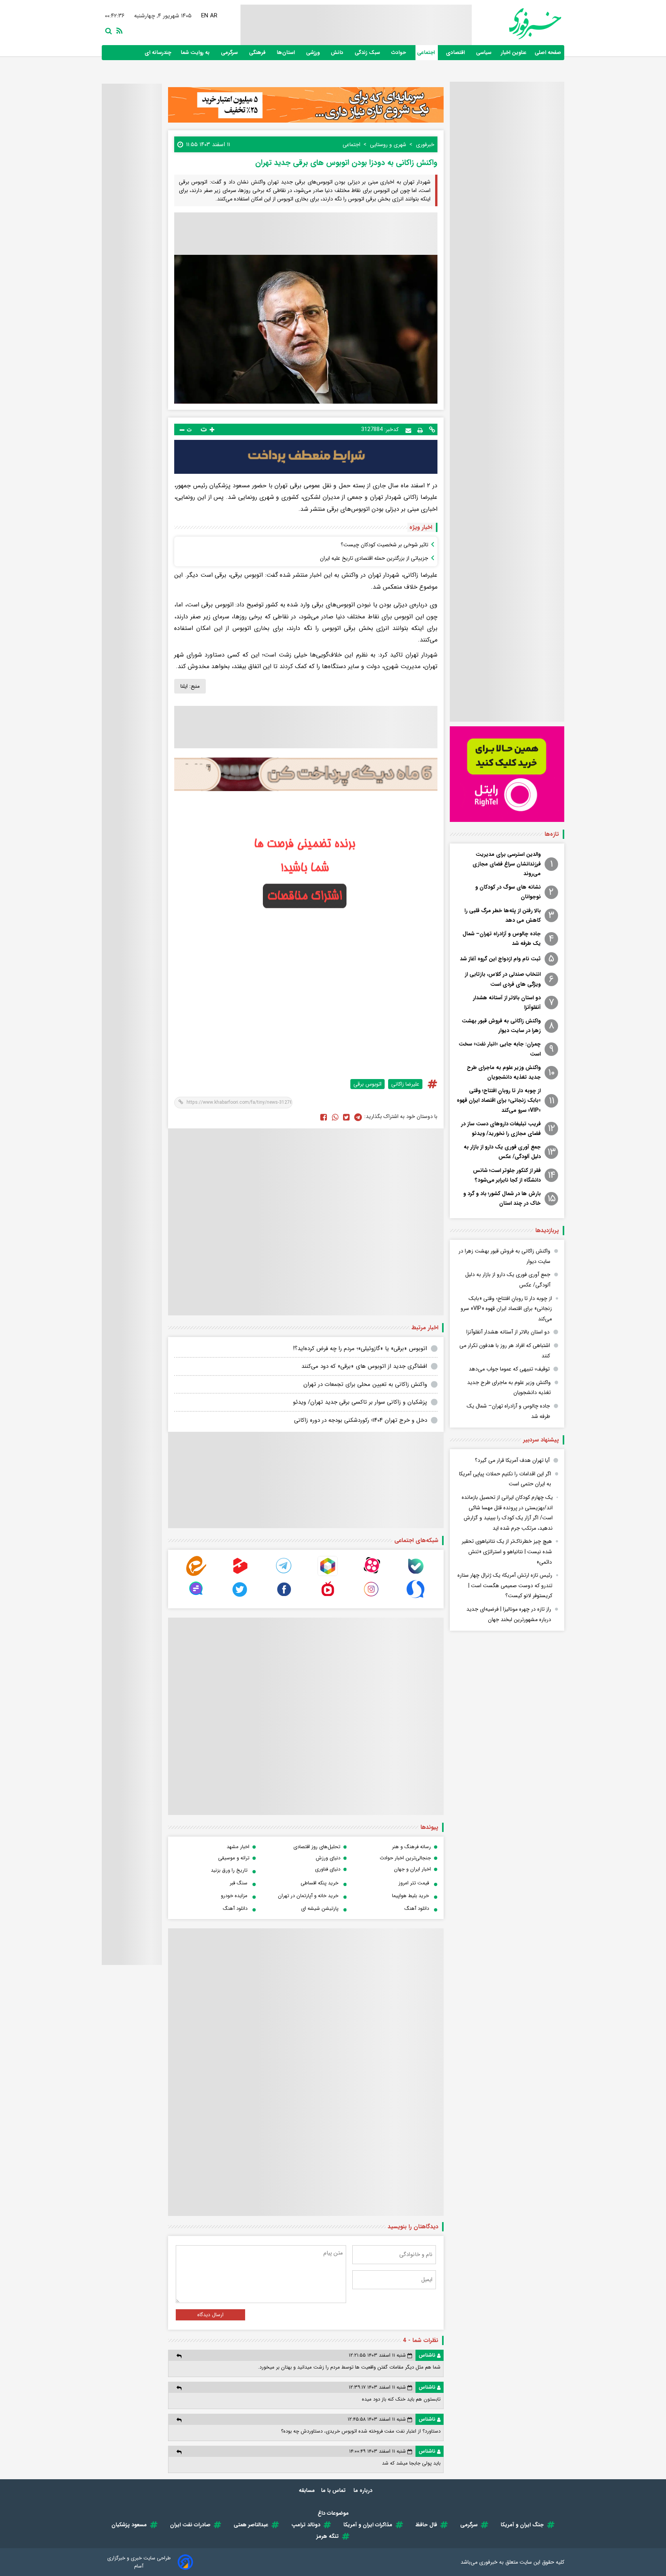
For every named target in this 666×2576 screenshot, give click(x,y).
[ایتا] (196, 1574)
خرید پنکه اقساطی (320, 1883)
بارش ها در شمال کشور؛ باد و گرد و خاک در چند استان (502, 1198)
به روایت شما (196, 53)
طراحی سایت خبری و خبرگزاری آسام (139, 2562)
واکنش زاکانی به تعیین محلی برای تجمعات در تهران (365, 1384)
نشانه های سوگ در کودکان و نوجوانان (508, 892)
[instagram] (372, 1597)
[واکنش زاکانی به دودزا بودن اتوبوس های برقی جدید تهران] (358, 1117)
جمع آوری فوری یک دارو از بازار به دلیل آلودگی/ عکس (502, 1152)
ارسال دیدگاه (210, 2315)
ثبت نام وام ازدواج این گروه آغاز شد (500, 959)
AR (214, 16)
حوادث (399, 53)
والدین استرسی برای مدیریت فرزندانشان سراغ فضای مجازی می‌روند (507, 864)
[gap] (196, 1597)
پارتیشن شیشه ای (320, 1908)
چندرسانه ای (159, 53)
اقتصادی (456, 53)
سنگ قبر (239, 1883)
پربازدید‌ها (547, 1231)
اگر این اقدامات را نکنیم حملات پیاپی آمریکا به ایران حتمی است (505, 1479)
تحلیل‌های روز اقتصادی (317, 1847)
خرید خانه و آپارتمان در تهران (308, 1896)
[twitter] (346, 1117)
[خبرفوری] (516, 24)
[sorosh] (415, 1597)
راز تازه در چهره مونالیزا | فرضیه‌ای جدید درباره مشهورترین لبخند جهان (509, 1614)
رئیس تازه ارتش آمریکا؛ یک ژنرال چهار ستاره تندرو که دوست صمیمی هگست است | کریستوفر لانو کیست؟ (505, 1585)
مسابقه (307, 2490)
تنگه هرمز (328, 2536)
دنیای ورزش (328, 1858)
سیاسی (484, 53)
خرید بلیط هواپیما (410, 1896)
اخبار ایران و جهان (412, 1869)
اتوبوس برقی (367, 1084)
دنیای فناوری (328, 1869)
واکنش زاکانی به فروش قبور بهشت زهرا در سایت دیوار (501, 1026)
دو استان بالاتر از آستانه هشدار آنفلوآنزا (507, 1003)
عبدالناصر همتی (251, 2525)
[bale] (415, 1574)
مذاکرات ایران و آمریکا (368, 2525)
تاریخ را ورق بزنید (229, 1870)
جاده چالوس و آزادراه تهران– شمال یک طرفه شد (502, 939)
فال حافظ (426, 2525)
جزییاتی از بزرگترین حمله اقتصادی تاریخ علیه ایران (374, 558)
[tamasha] (240, 1574)
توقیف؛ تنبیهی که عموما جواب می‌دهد (509, 1369)
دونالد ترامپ (306, 2525)
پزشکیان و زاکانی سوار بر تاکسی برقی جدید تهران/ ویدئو (360, 1402)
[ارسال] (408, 430)
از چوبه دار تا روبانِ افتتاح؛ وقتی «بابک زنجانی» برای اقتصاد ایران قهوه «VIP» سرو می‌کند (499, 1100)
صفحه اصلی (548, 53)
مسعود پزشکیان (129, 2525)
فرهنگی (258, 53)
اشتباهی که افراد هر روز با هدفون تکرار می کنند (505, 1351)
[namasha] (328, 1597)
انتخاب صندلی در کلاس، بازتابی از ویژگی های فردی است (503, 979)
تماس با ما (334, 2490)
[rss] (118, 30)
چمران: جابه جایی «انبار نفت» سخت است (500, 1049)
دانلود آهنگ (417, 1908)
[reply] (179, 2356)
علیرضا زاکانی (405, 1084)
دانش (338, 53)
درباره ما (364, 2490)
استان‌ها (287, 53)
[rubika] (328, 1574)
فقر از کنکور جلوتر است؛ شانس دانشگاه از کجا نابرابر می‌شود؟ (507, 1175)
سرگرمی (230, 53)
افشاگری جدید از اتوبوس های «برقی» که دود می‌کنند (364, 1366)
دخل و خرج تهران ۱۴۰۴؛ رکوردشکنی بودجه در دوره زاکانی (361, 1420)
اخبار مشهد (238, 1847)
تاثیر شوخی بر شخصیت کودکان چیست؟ (384, 545)
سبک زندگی (368, 53)
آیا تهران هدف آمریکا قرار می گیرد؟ (512, 1460)
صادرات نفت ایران (190, 2525)
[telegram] (284, 1574)
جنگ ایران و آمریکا (522, 2525)
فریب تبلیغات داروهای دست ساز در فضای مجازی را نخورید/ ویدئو (501, 1129)
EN (205, 16)
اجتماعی (427, 53)
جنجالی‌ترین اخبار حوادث (405, 1858)
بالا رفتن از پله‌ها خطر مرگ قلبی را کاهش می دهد (503, 915)
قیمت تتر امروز (414, 1883)
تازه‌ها (552, 834)
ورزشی (314, 53)
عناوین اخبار (514, 53)
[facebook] (324, 1117)
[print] (420, 429)
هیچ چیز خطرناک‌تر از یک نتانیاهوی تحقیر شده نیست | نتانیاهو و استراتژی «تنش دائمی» (507, 1551)
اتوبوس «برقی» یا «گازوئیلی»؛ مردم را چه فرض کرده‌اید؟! (360, 1349)
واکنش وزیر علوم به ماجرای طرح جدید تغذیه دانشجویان (504, 1072)
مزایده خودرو (234, 1896)
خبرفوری (488, 2562)
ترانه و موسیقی (234, 1858)
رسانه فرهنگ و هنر (411, 1847)
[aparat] (372, 1574)
